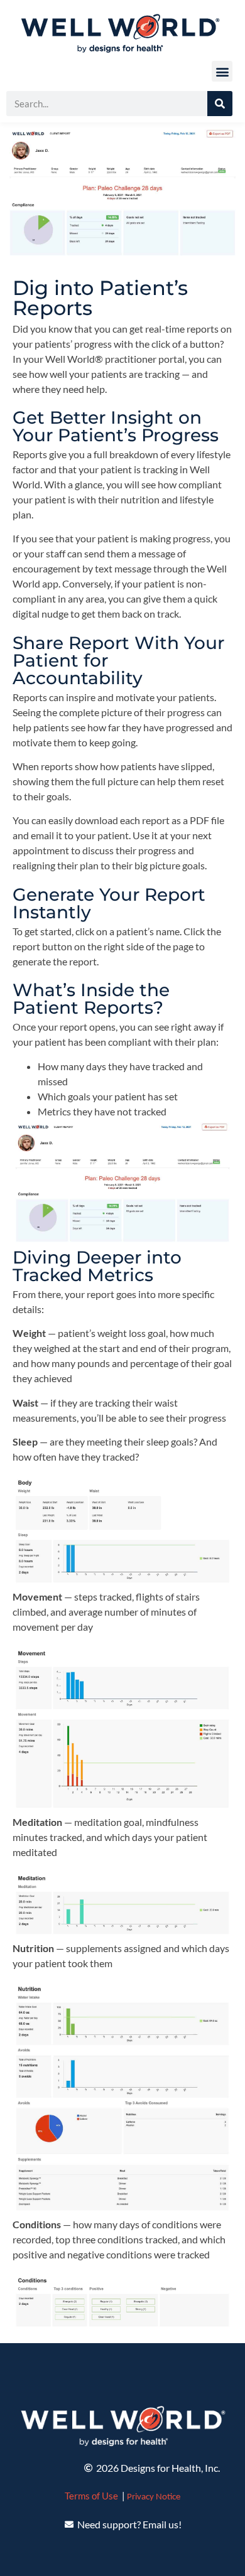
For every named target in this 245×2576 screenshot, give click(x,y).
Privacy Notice (154, 2497)
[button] (222, 71)
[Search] (220, 104)
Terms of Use (91, 2496)
